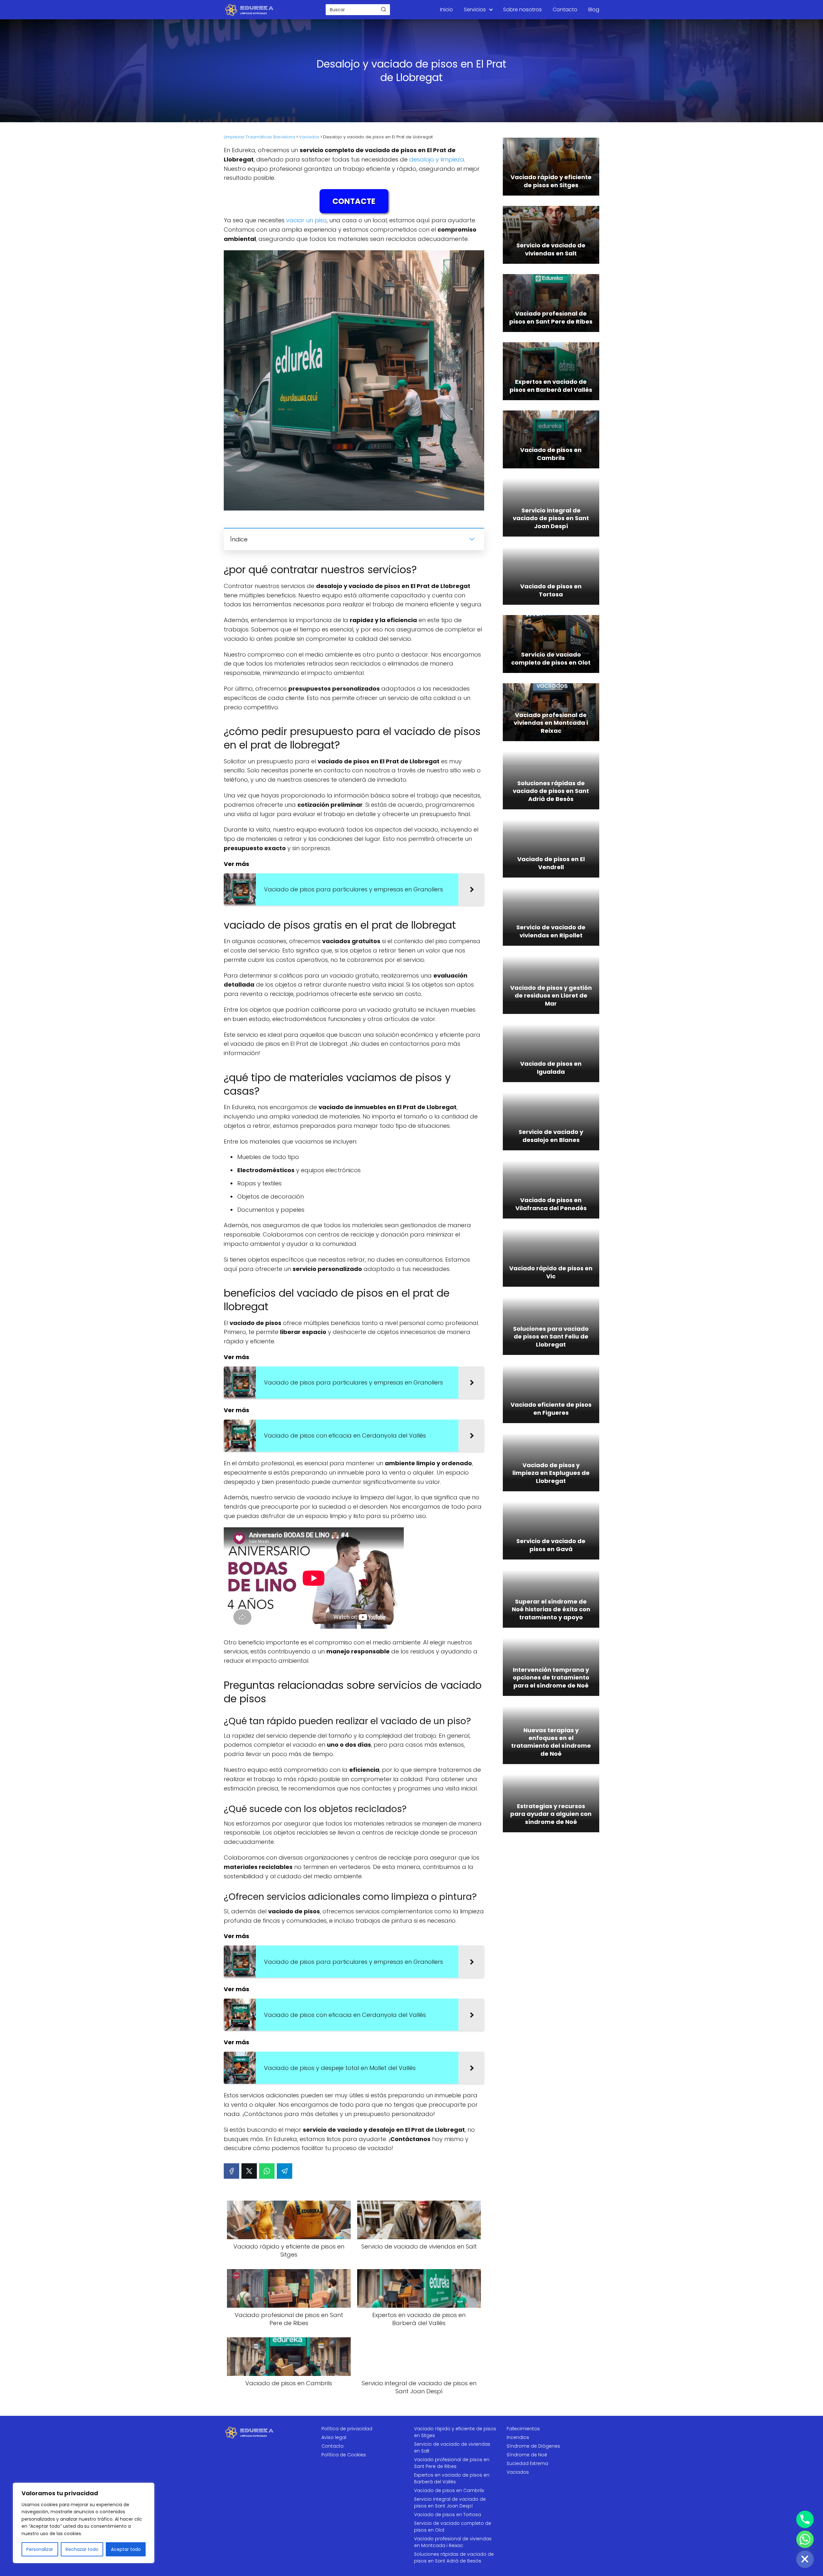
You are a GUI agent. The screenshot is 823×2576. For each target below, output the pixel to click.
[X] (249, 2171)
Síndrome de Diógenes (533, 2446)
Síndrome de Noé (527, 2455)
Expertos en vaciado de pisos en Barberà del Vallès (452, 2478)
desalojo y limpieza (437, 159)
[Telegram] (285, 2171)
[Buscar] (384, 9)
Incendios (518, 2437)
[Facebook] (231, 2171)
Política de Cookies (344, 2455)
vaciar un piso (306, 220)
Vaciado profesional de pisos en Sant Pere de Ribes (452, 2463)
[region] (84, 2523)
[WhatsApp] (267, 2171)
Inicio (447, 9)
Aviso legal (334, 2437)
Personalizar (40, 2549)
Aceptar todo (126, 2549)
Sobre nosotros (522, 9)
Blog (594, 9)
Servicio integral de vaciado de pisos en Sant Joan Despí (450, 2502)
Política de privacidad (347, 2429)
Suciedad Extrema (527, 2463)
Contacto (565, 9)
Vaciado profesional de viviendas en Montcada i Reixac (453, 2542)
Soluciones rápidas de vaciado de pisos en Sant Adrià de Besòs (454, 2558)
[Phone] (805, 2519)
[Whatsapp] (805, 2539)
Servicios (475, 9)
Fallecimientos (523, 2429)
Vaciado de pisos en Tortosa (448, 2515)
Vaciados (518, 2472)
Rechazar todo (82, 2549)
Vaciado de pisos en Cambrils (449, 2490)
